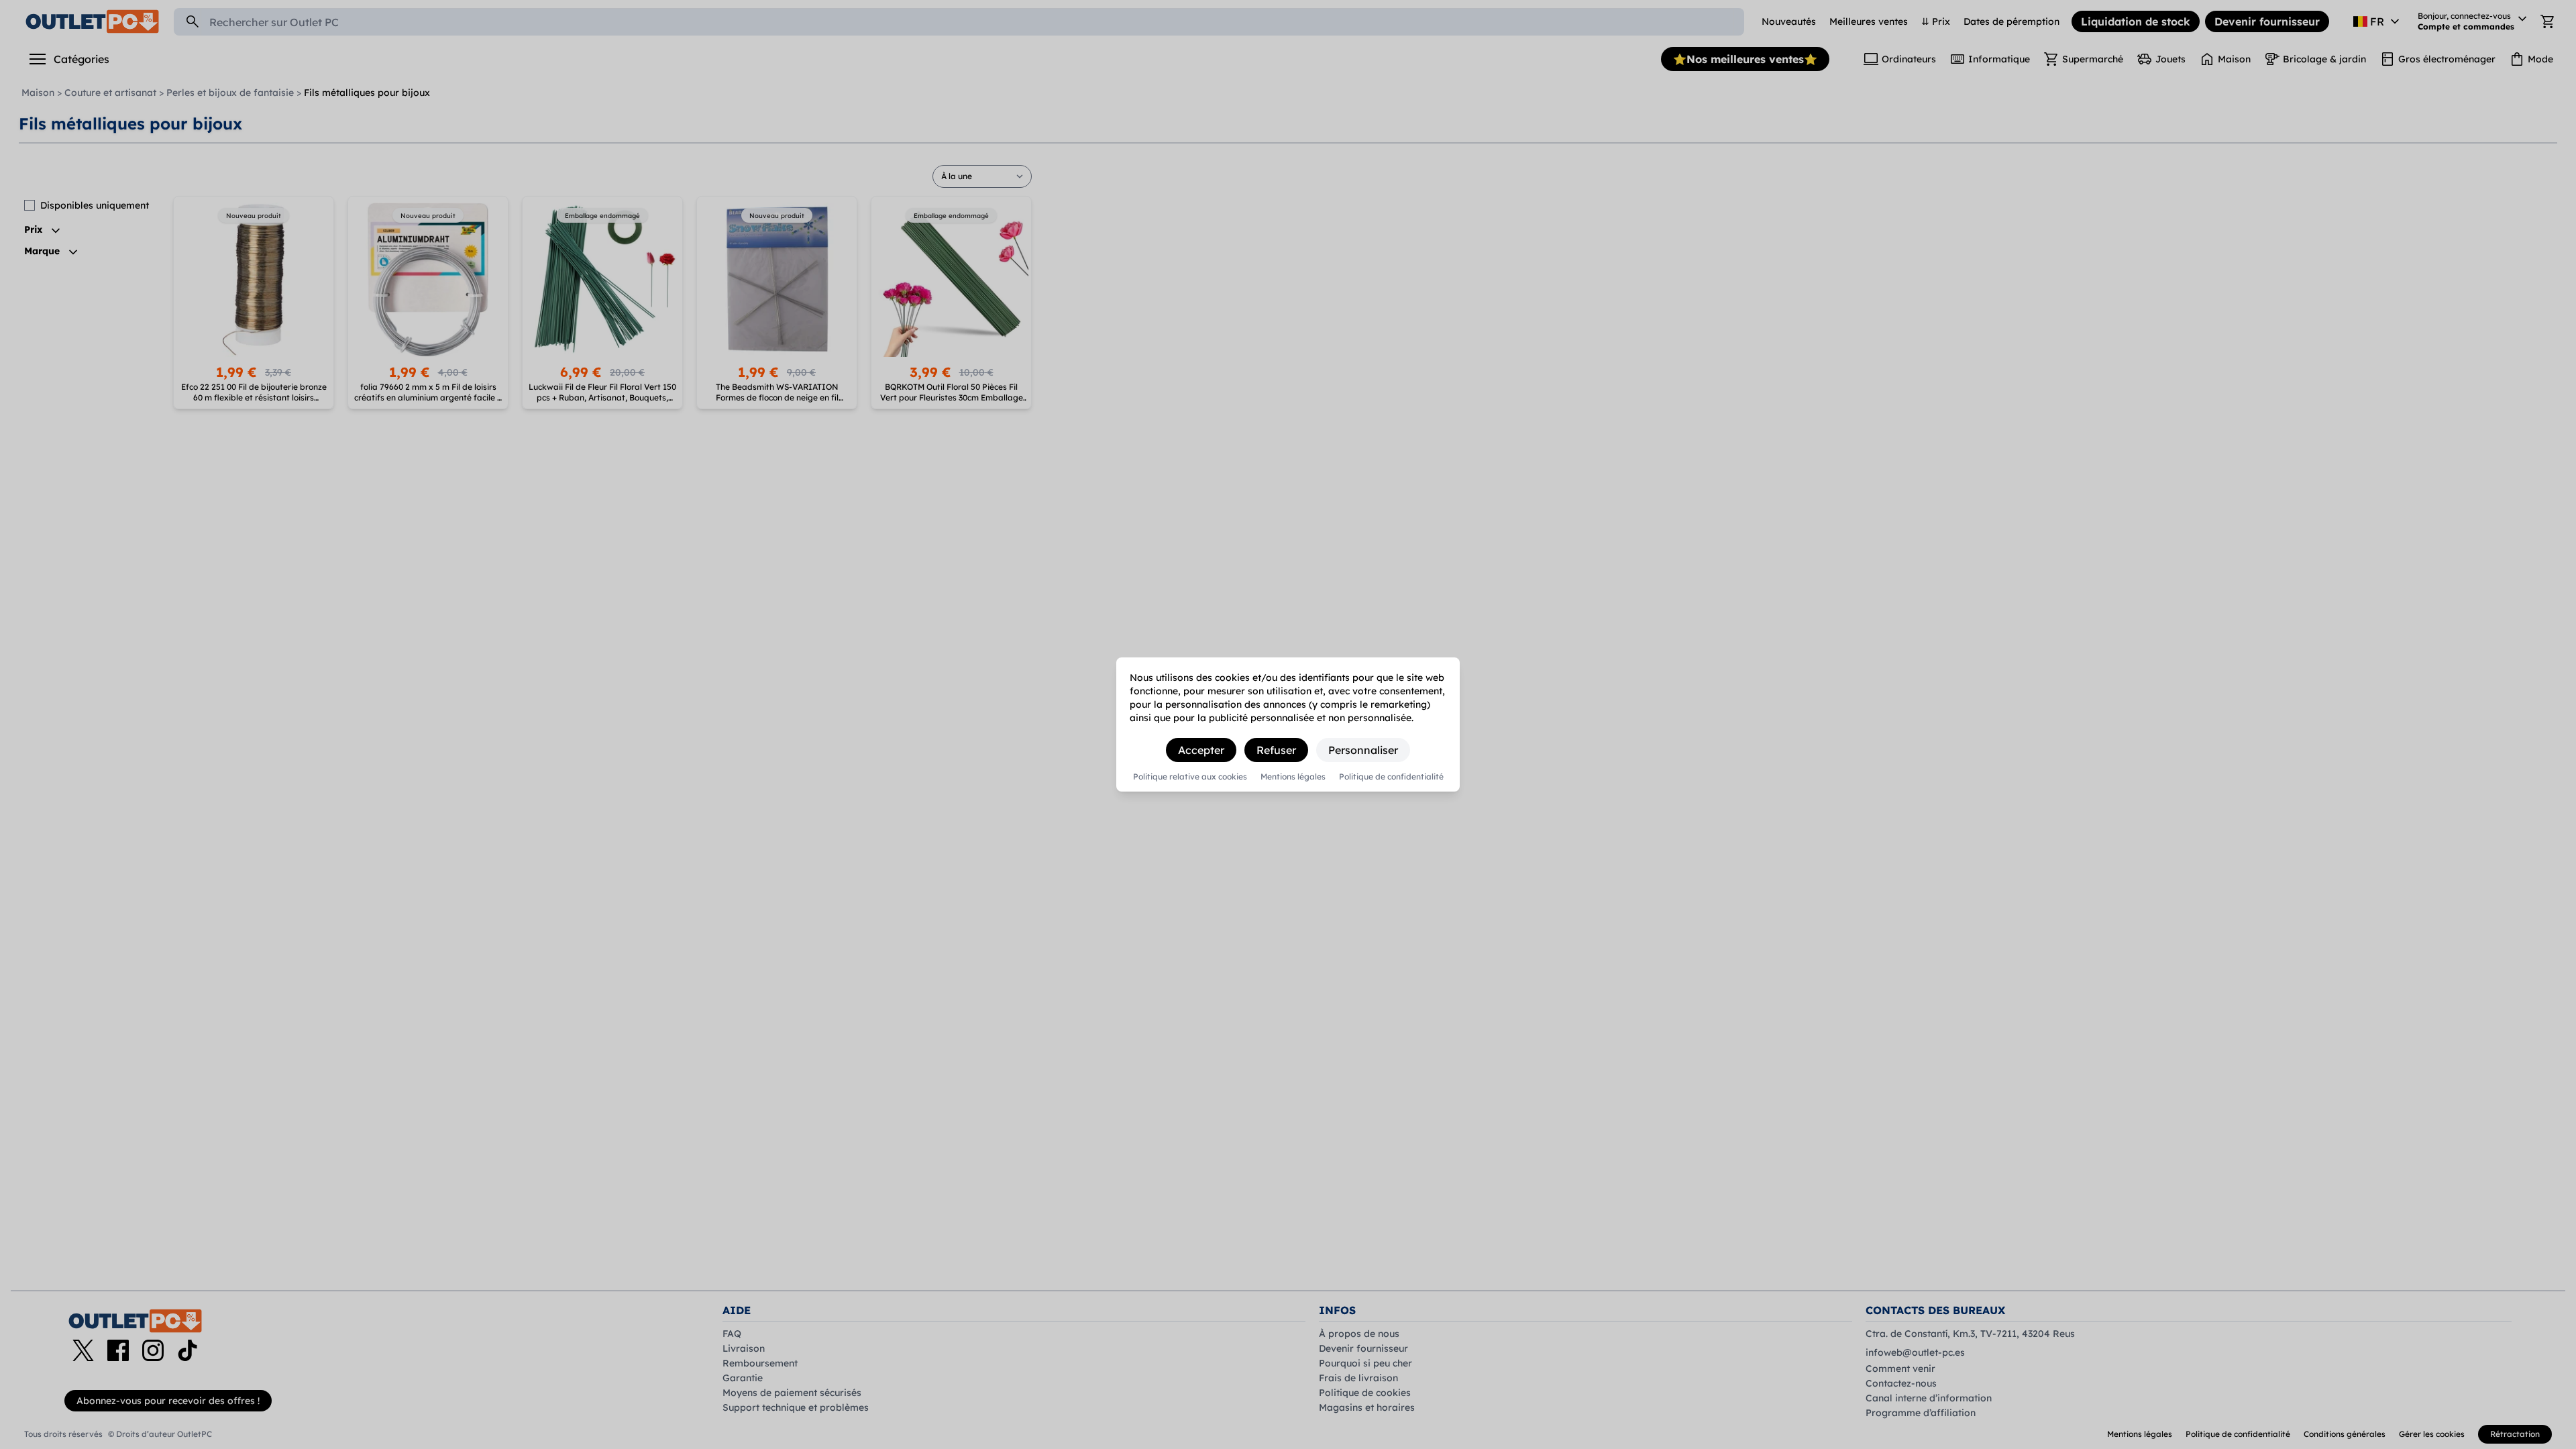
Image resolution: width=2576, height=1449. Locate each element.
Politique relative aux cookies (1190, 777)
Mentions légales (1293, 777)
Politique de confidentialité (1391, 777)
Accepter (1201, 750)
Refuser (1276, 750)
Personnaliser (1363, 750)
